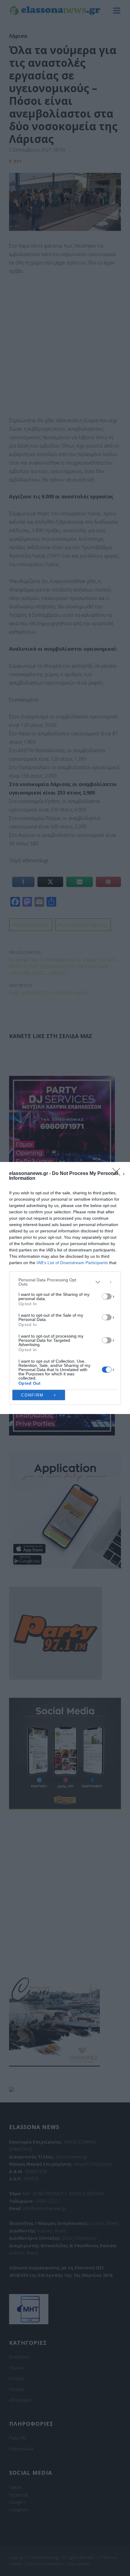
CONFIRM (32, 1395)
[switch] (107, 1296)
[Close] (118, 1174)
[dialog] (65, 1288)
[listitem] (65, 1282)
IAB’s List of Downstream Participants (72, 1263)
